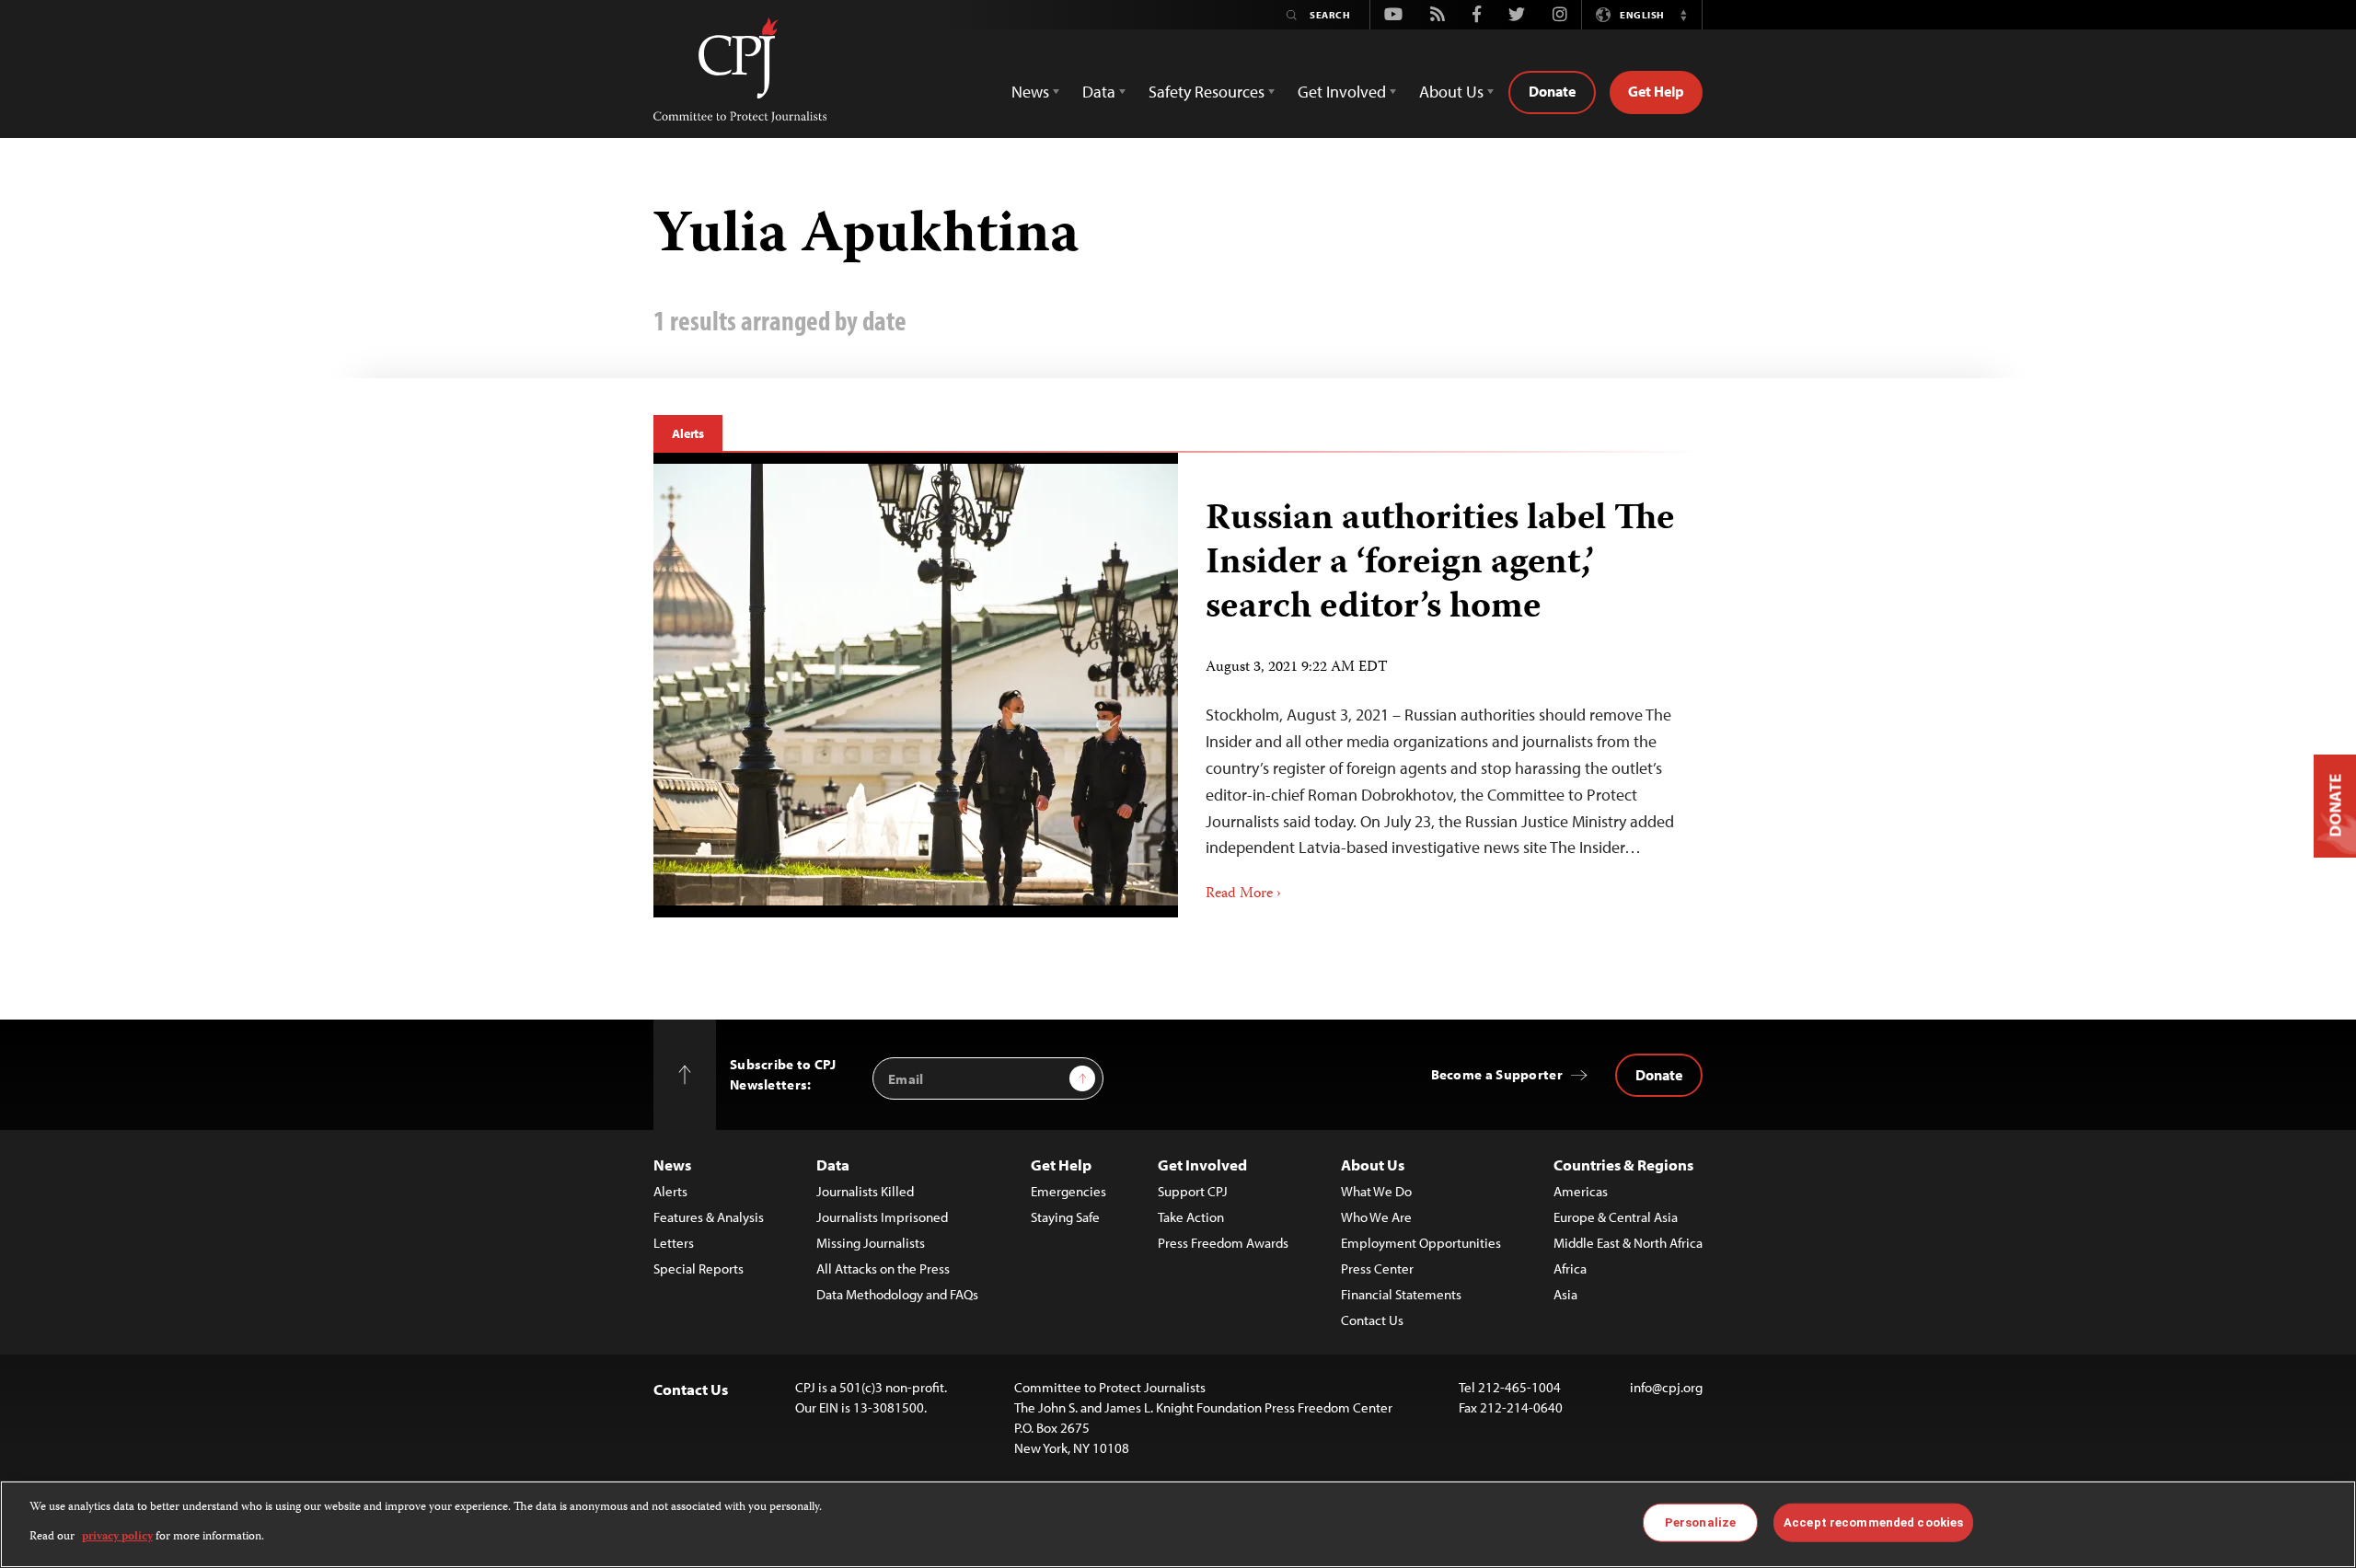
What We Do (1376, 1191)
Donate (1552, 91)
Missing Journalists (871, 1243)
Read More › (1243, 894)
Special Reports (699, 1268)
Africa (1570, 1268)
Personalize (1700, 1522)
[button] (1683, 15)
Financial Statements (1401, 1294)
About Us (1373, 1164)
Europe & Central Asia (1616, 1217)
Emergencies (1068, 1191)
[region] (1178, 1524)
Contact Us (1372, 1320)
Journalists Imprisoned (882, 1217)
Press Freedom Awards (1223, 1243)
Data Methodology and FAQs (897, 1294)
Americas (1581, 1191)
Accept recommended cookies (1873, 1522)
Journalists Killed (865, 1191)
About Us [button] (1451, 92)
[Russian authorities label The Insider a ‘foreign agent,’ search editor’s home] (916, 685)
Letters (674, 1243)
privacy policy (117, 1537)
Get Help (1656, 91)
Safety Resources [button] (1207, 92)
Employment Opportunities (1421, 1243)
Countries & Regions (1623, 1164)
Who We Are (1376, 1217)
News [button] (1030, 92)
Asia (1565, 1294)
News (672, 1164)
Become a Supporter (1497, 1074)
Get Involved (1202, 1164)
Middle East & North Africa (1628, 1243)
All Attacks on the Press (883, 1268)
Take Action (1191, 1217)
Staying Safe (1065, 1217)
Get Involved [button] (1342, 92)
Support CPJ (1193, 1191)
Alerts (688, 433)
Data (833, 1164)
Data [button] (1099, 92)
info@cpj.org (1666, 1387)
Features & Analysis (709, 1217)
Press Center (1377, 1268)
